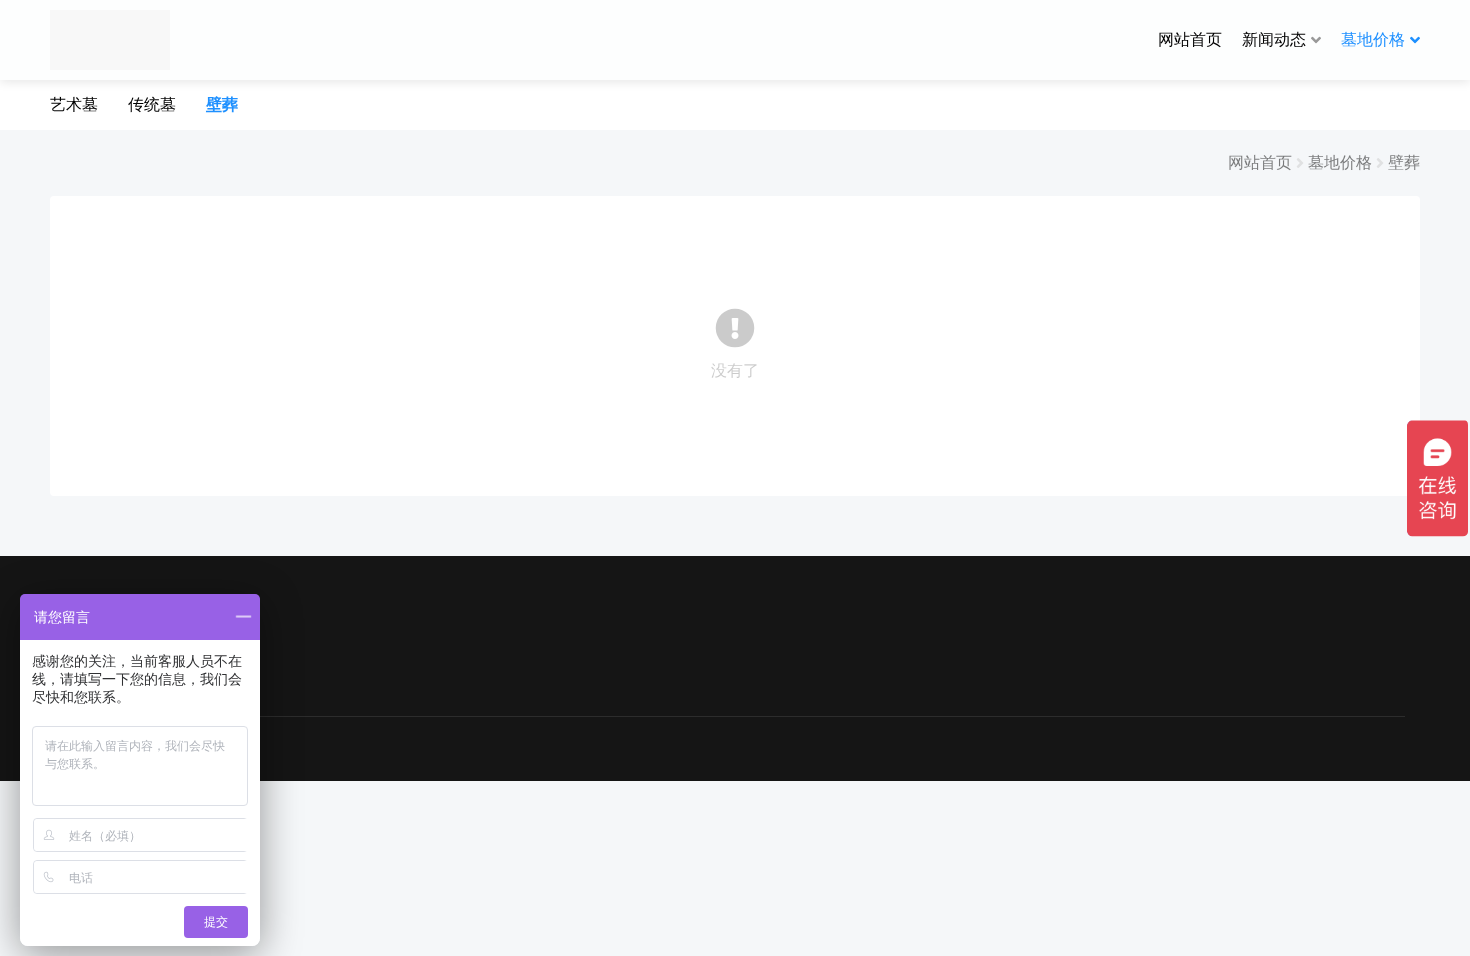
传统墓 (152, 104)
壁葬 (222, 104)
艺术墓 (74, 104)
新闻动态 (1274, 39)
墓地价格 (1373, 39)
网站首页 (1190, 39)
